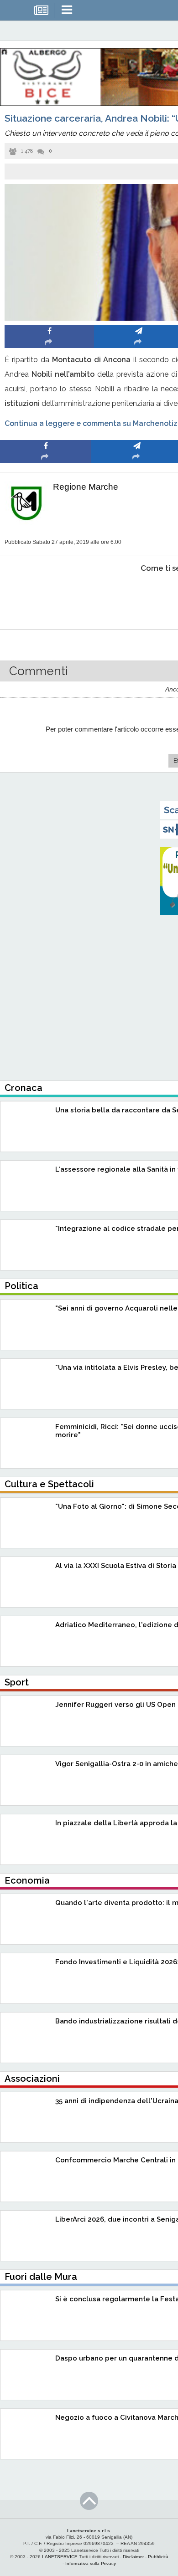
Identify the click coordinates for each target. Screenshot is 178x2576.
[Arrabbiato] (46, 596)
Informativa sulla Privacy (91, 2563)
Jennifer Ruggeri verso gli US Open (115, 1705)
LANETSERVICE (60, 2557)
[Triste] (137, 596)
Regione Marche (86, 487)
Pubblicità (158, 2557)
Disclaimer (133, 2557)
